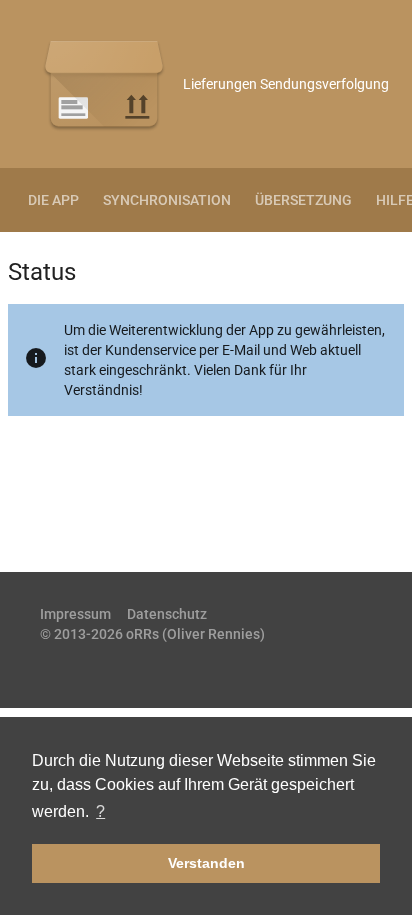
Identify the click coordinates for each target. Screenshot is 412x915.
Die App (53, 200)
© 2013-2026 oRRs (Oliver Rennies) (152, 634)
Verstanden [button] (206, 863)
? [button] (100, 811)
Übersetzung (303, 200)
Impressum (75, 614)
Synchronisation (167, 200)
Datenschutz (167, 614)
